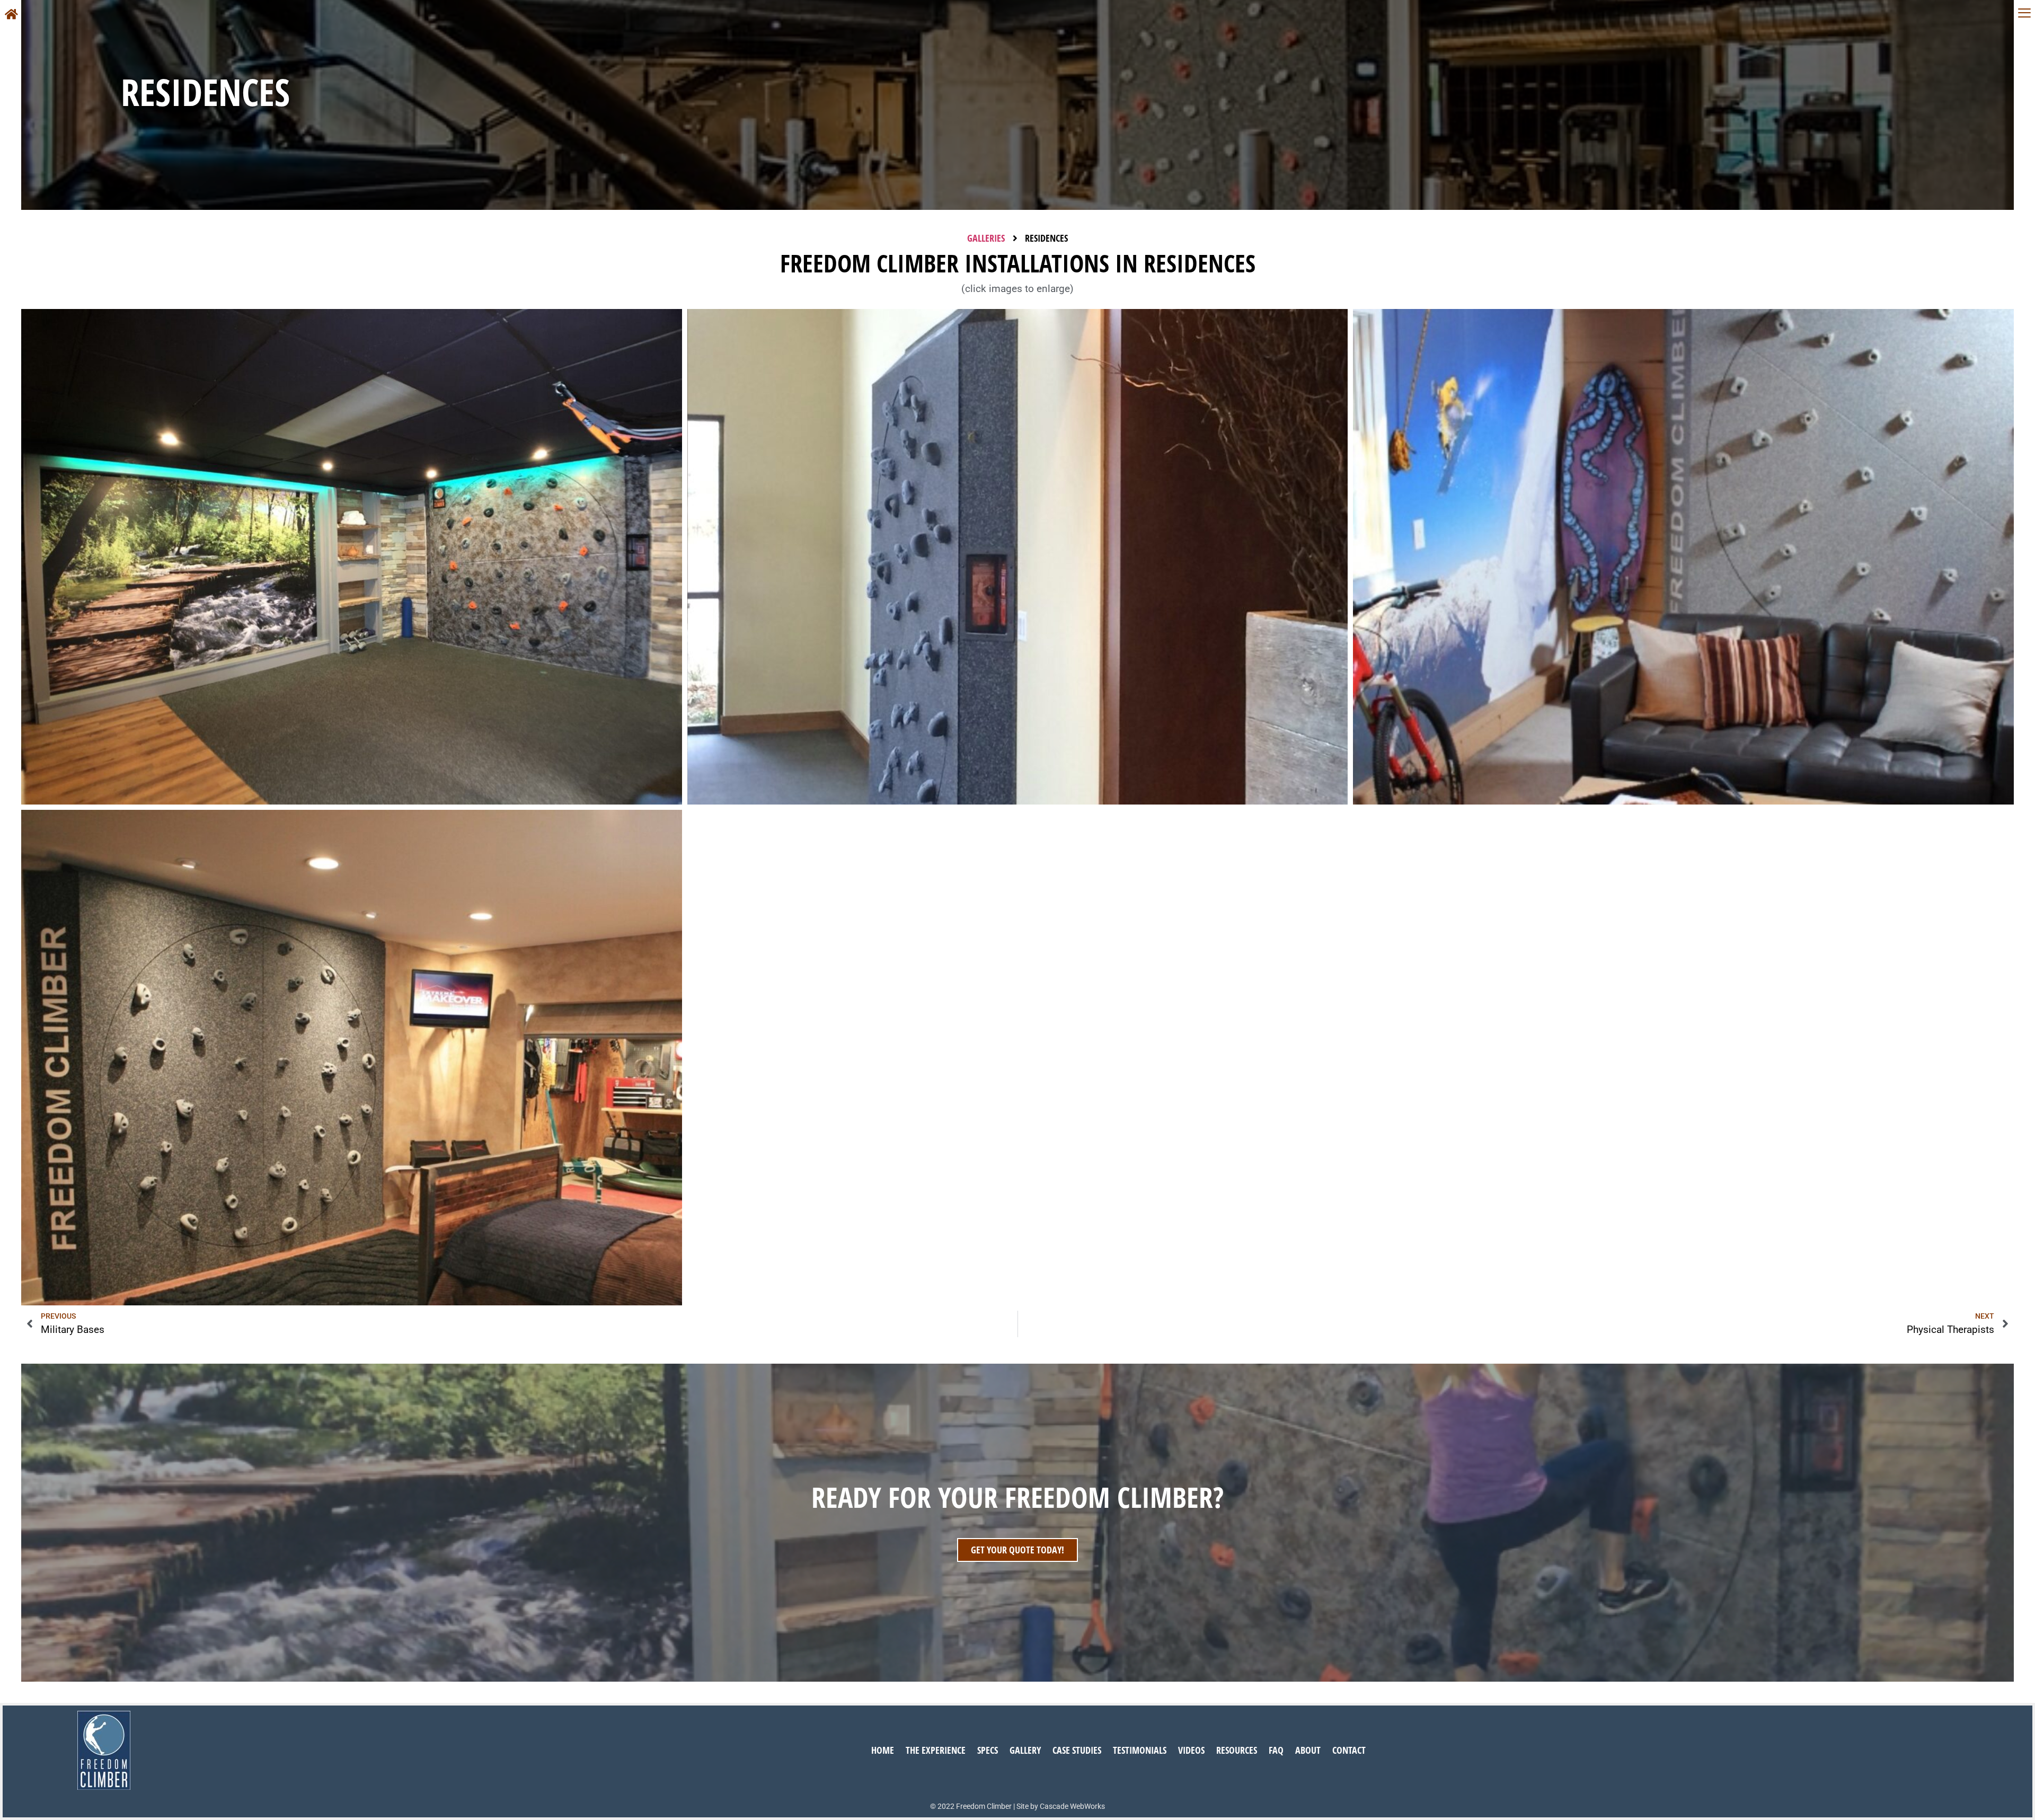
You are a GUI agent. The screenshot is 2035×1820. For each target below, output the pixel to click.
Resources (1237, 1750)
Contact (1349, 1750)
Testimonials (1140, 1750)
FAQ (1276, 1750)
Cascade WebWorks (1072, 1806)
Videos (1191, 1750)
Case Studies (1077, 1750)
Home (883, 1750)
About (1308, 1750)
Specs (988, 1750)
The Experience (936, 1750)
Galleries (986, 238)
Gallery (1025, 1750)
